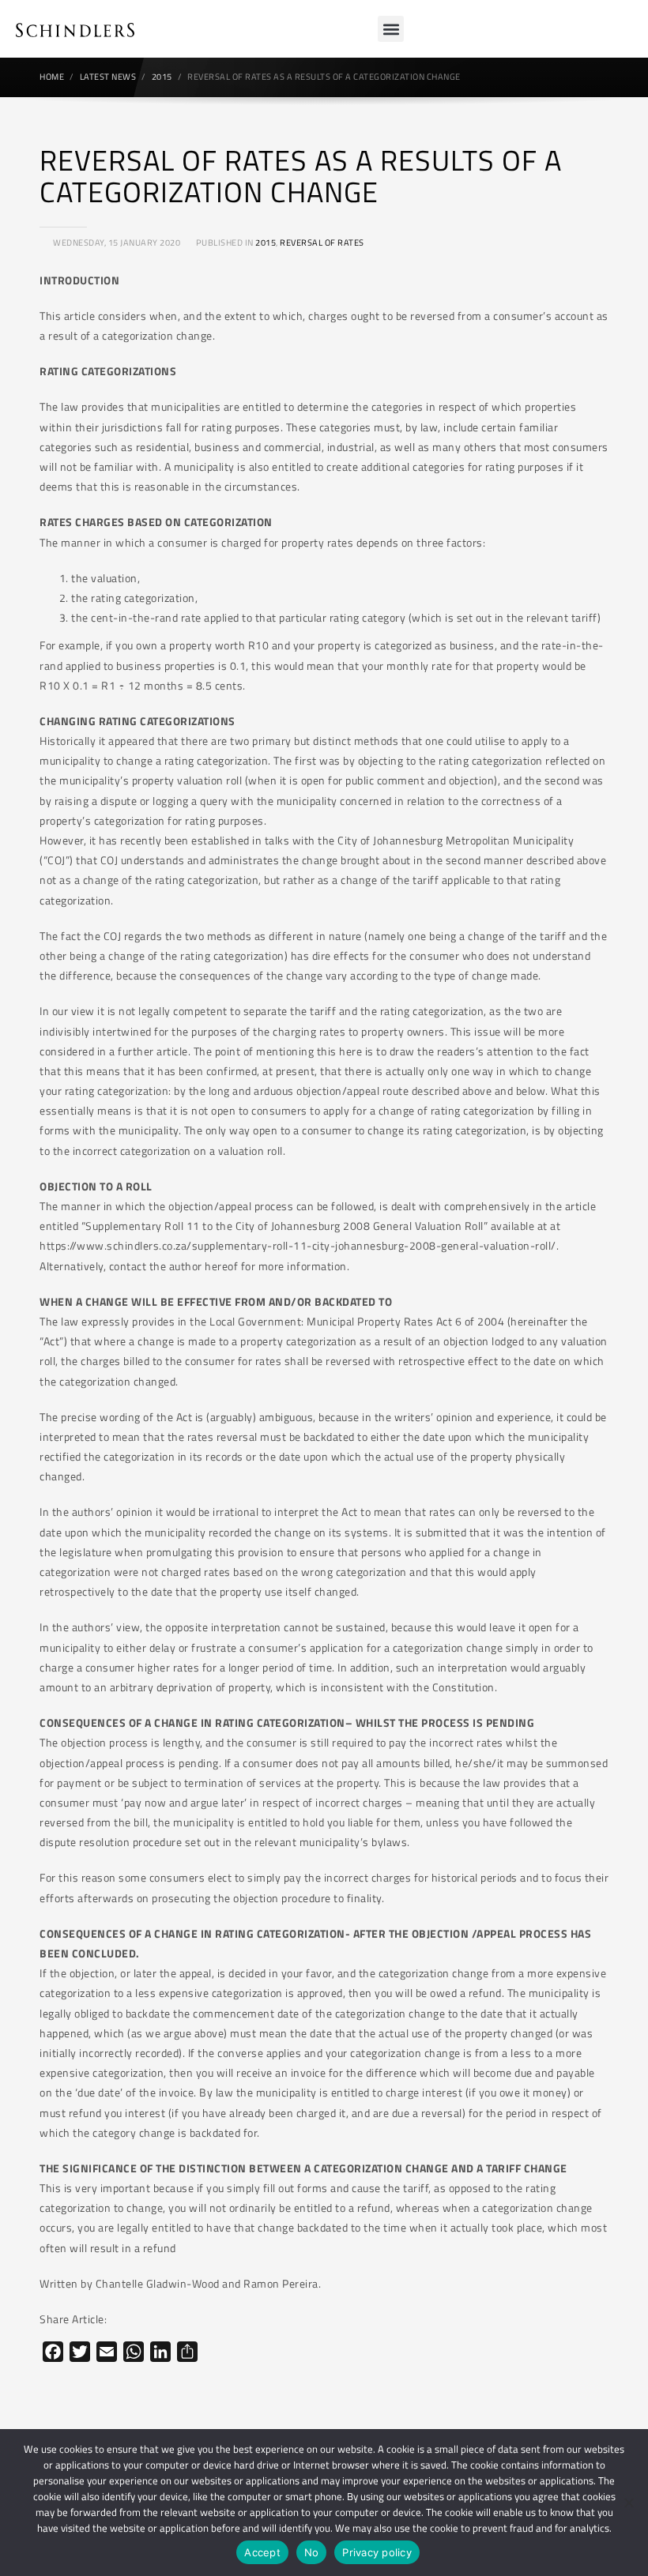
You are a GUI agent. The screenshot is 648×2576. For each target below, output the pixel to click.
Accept (262, 2552)
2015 (266, 243)
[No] (628, 2503)
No (312, 2552)
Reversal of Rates (322, 243)
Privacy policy (377, 2552)
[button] (391, 29)
